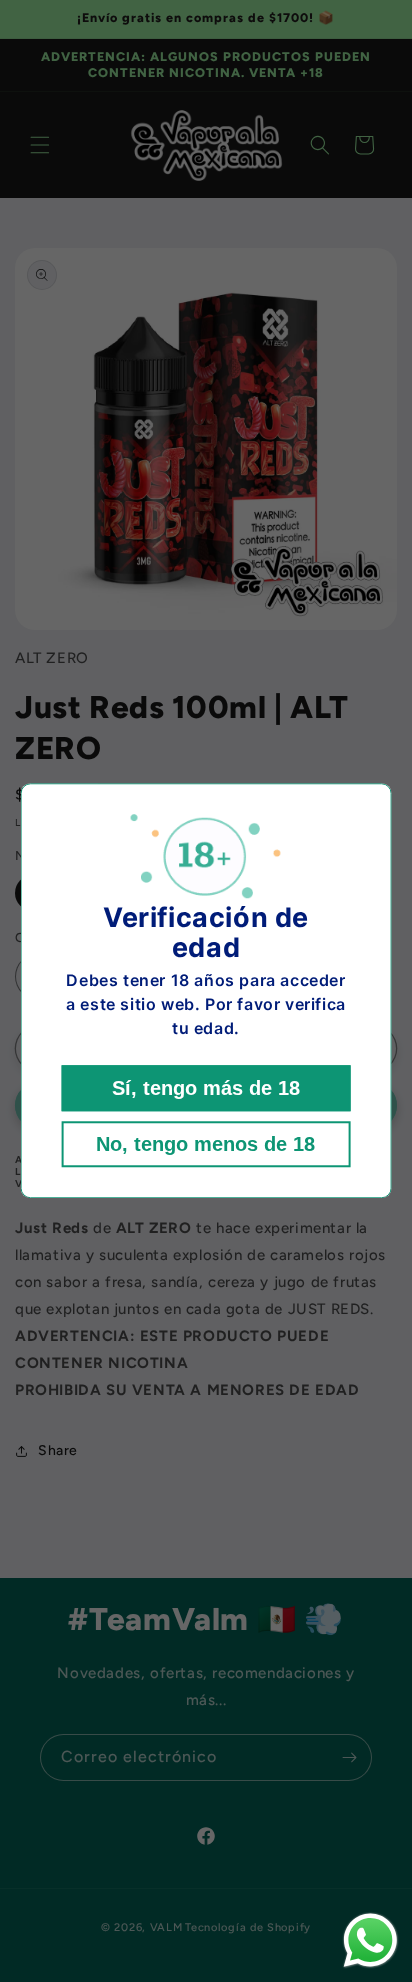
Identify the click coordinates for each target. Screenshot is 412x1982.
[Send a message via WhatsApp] (370, 1940)
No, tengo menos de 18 (205, 1145)
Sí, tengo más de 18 (206, 1089)
